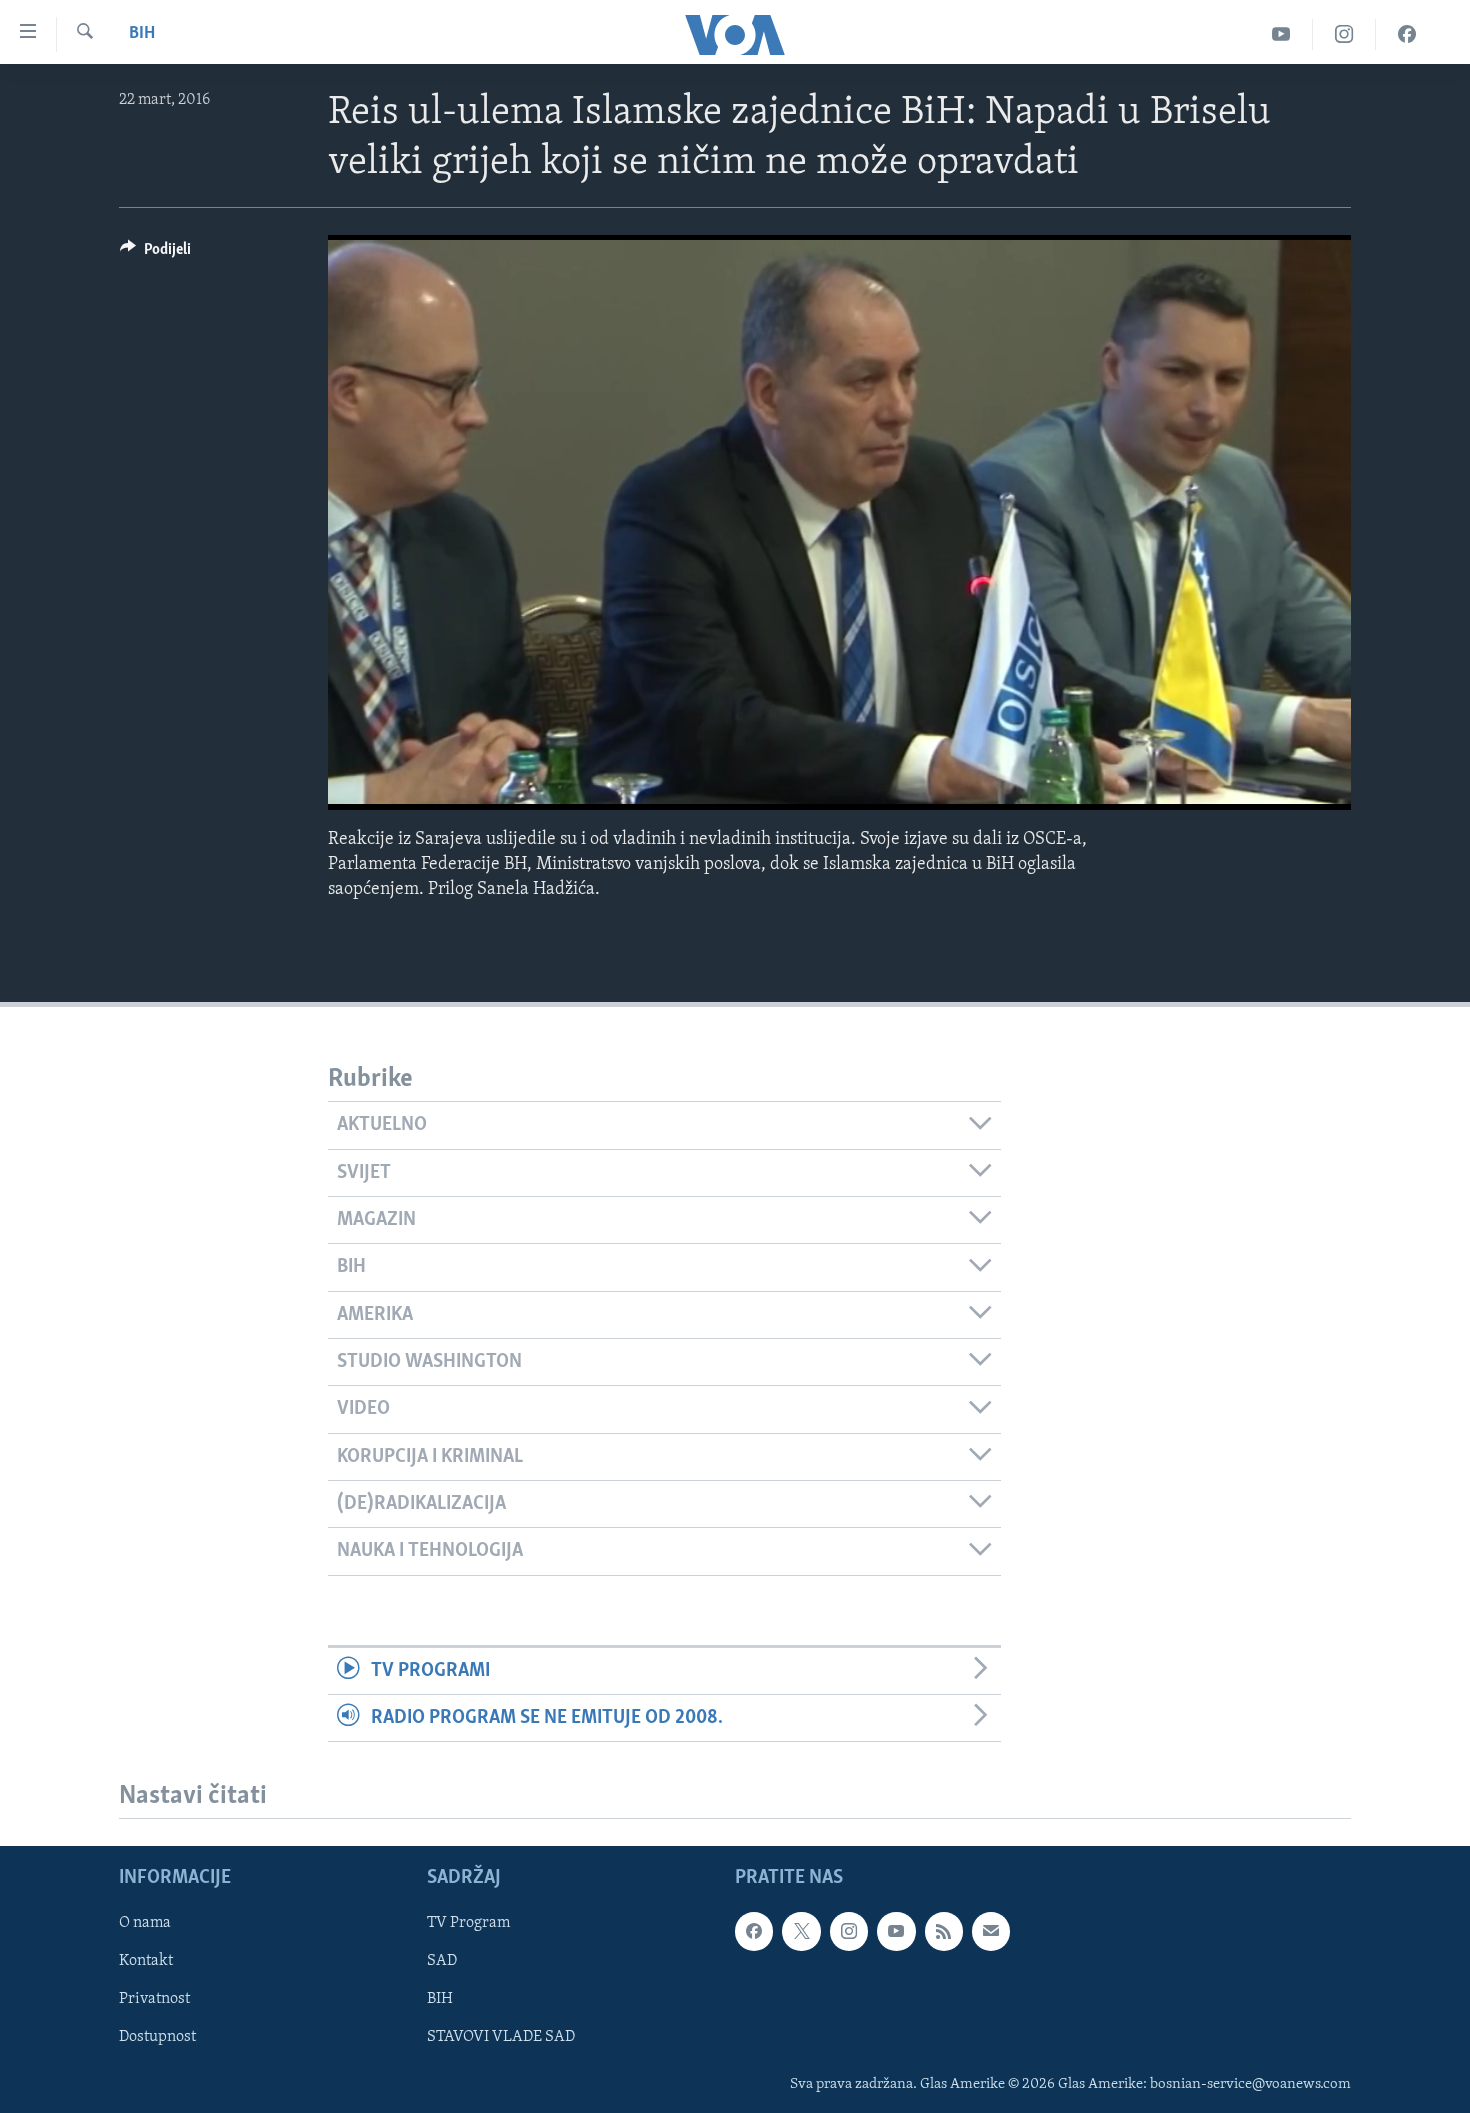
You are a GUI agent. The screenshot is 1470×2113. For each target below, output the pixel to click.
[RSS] (944, 1932)
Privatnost (154, 2000)
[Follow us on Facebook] (754, 1932)
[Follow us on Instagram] (849, 1932)
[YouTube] (1281, 34)
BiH (142, 34)
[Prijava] (991, 1932)
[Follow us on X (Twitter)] (801, 1932)
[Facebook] (1407, 34)
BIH (440, 2000)
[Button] (155, 254)
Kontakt (146, 1962)
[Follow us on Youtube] (896, 1932)
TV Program (468, 1924)
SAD (442, 1962)
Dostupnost (157, 2038)
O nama (145, 1924)
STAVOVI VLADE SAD (501, 2038)
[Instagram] (1344, 34)
